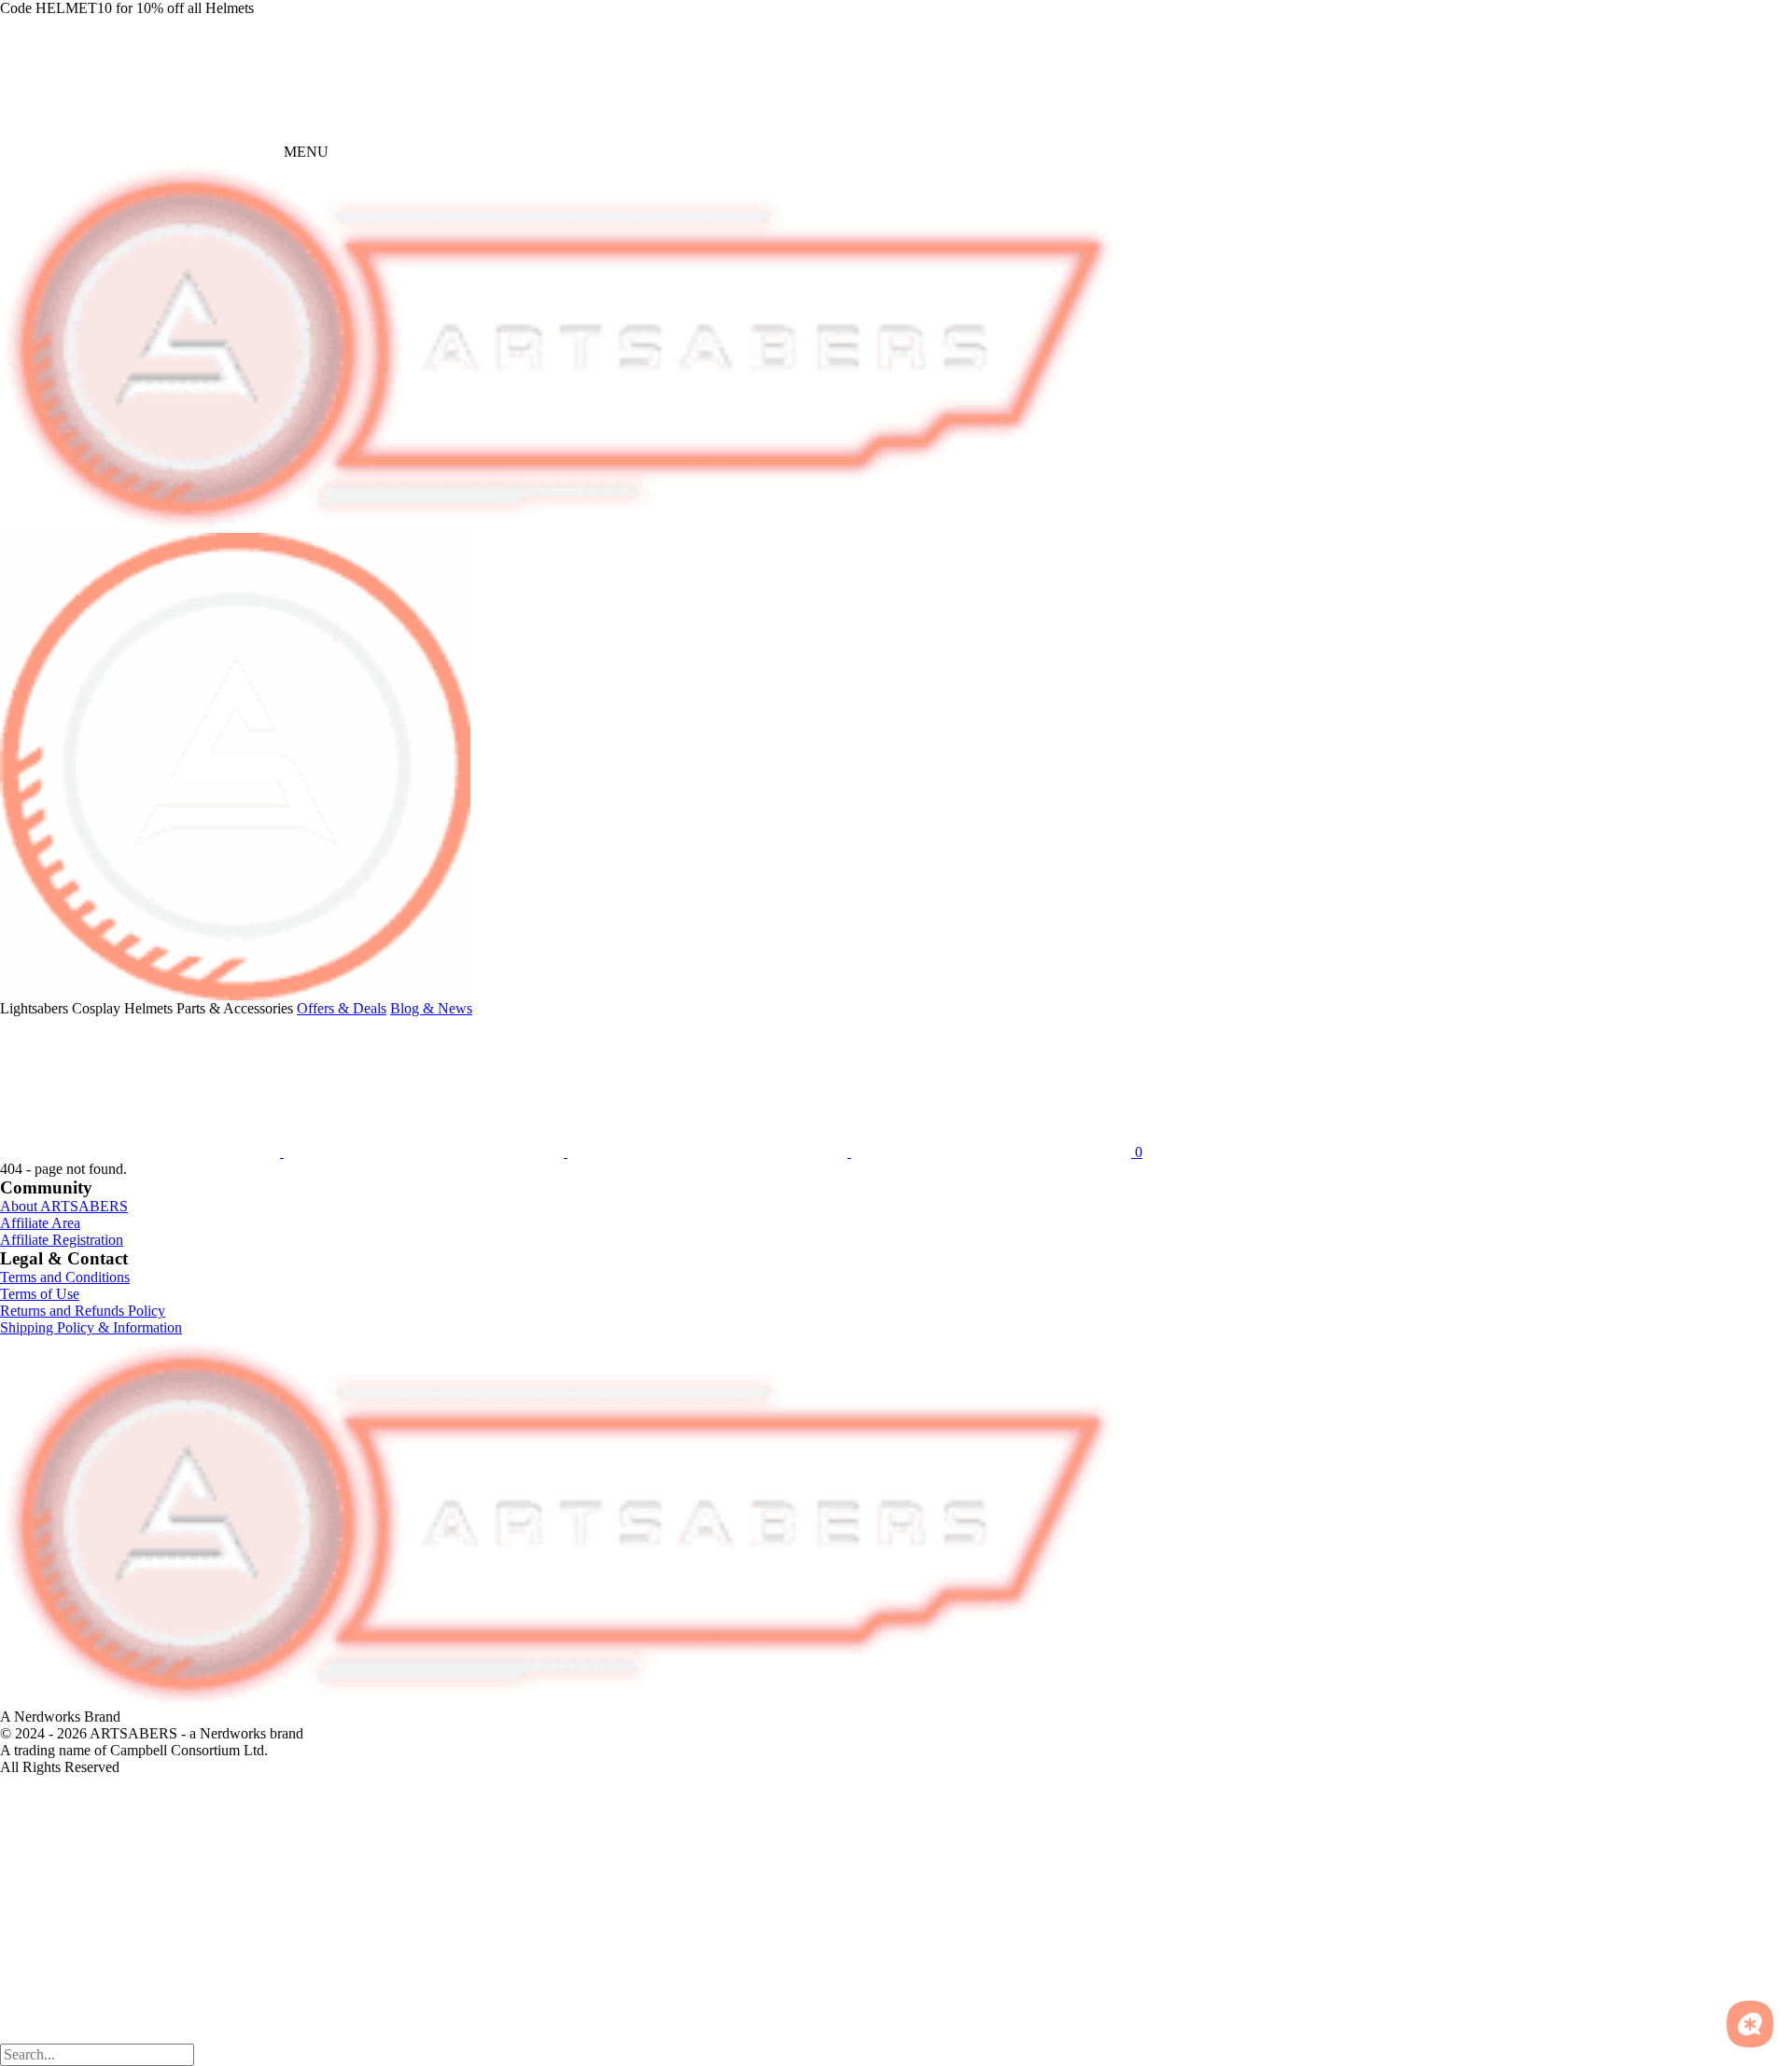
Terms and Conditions (65, 1277)
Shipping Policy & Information (91, 1327)
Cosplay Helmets (122, 1008)
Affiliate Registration (62, 1240)
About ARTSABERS (64, 1206)
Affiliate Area (40, 1223)
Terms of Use (40, 1294)
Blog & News (431, 1008)
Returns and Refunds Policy (83, 1311)
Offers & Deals (342, 1008)
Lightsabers (34, 1008)
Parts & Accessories (235, 1008)
